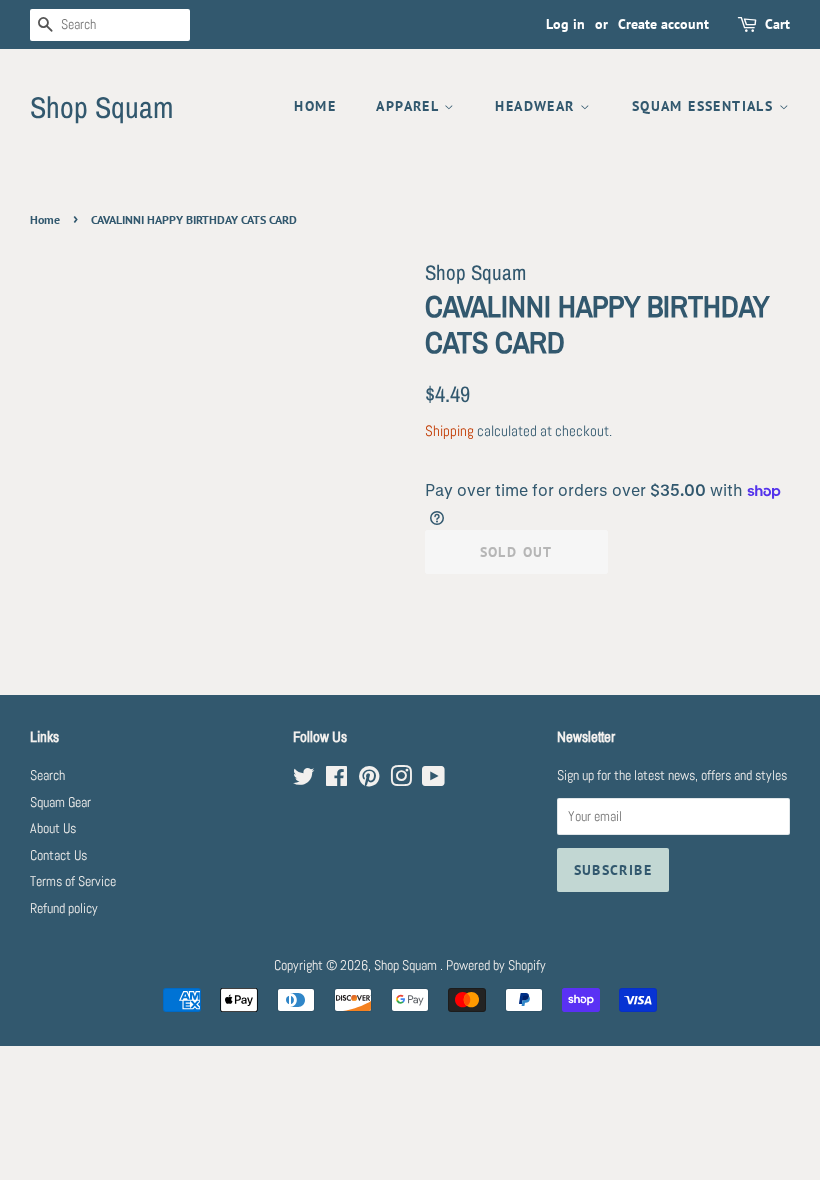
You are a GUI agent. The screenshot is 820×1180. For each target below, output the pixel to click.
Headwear (537, 106)
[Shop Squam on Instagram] (401, 780)
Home (315, 106)
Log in (565, 24)
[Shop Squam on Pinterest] (369, 780)
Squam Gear (60, 802)
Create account (663, 24)
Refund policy (64, 908)
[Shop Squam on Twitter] (304, 780)
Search (47, 775)
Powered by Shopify (496, 965)
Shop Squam (101, 107)
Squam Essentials (705, 106)
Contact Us (58, 855)
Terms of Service (73, 881)
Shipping (449, 430)
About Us (53, 828)
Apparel (409, 106)
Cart (777, 24)
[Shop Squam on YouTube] (433, 780)
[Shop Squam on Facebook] (336, 780)
